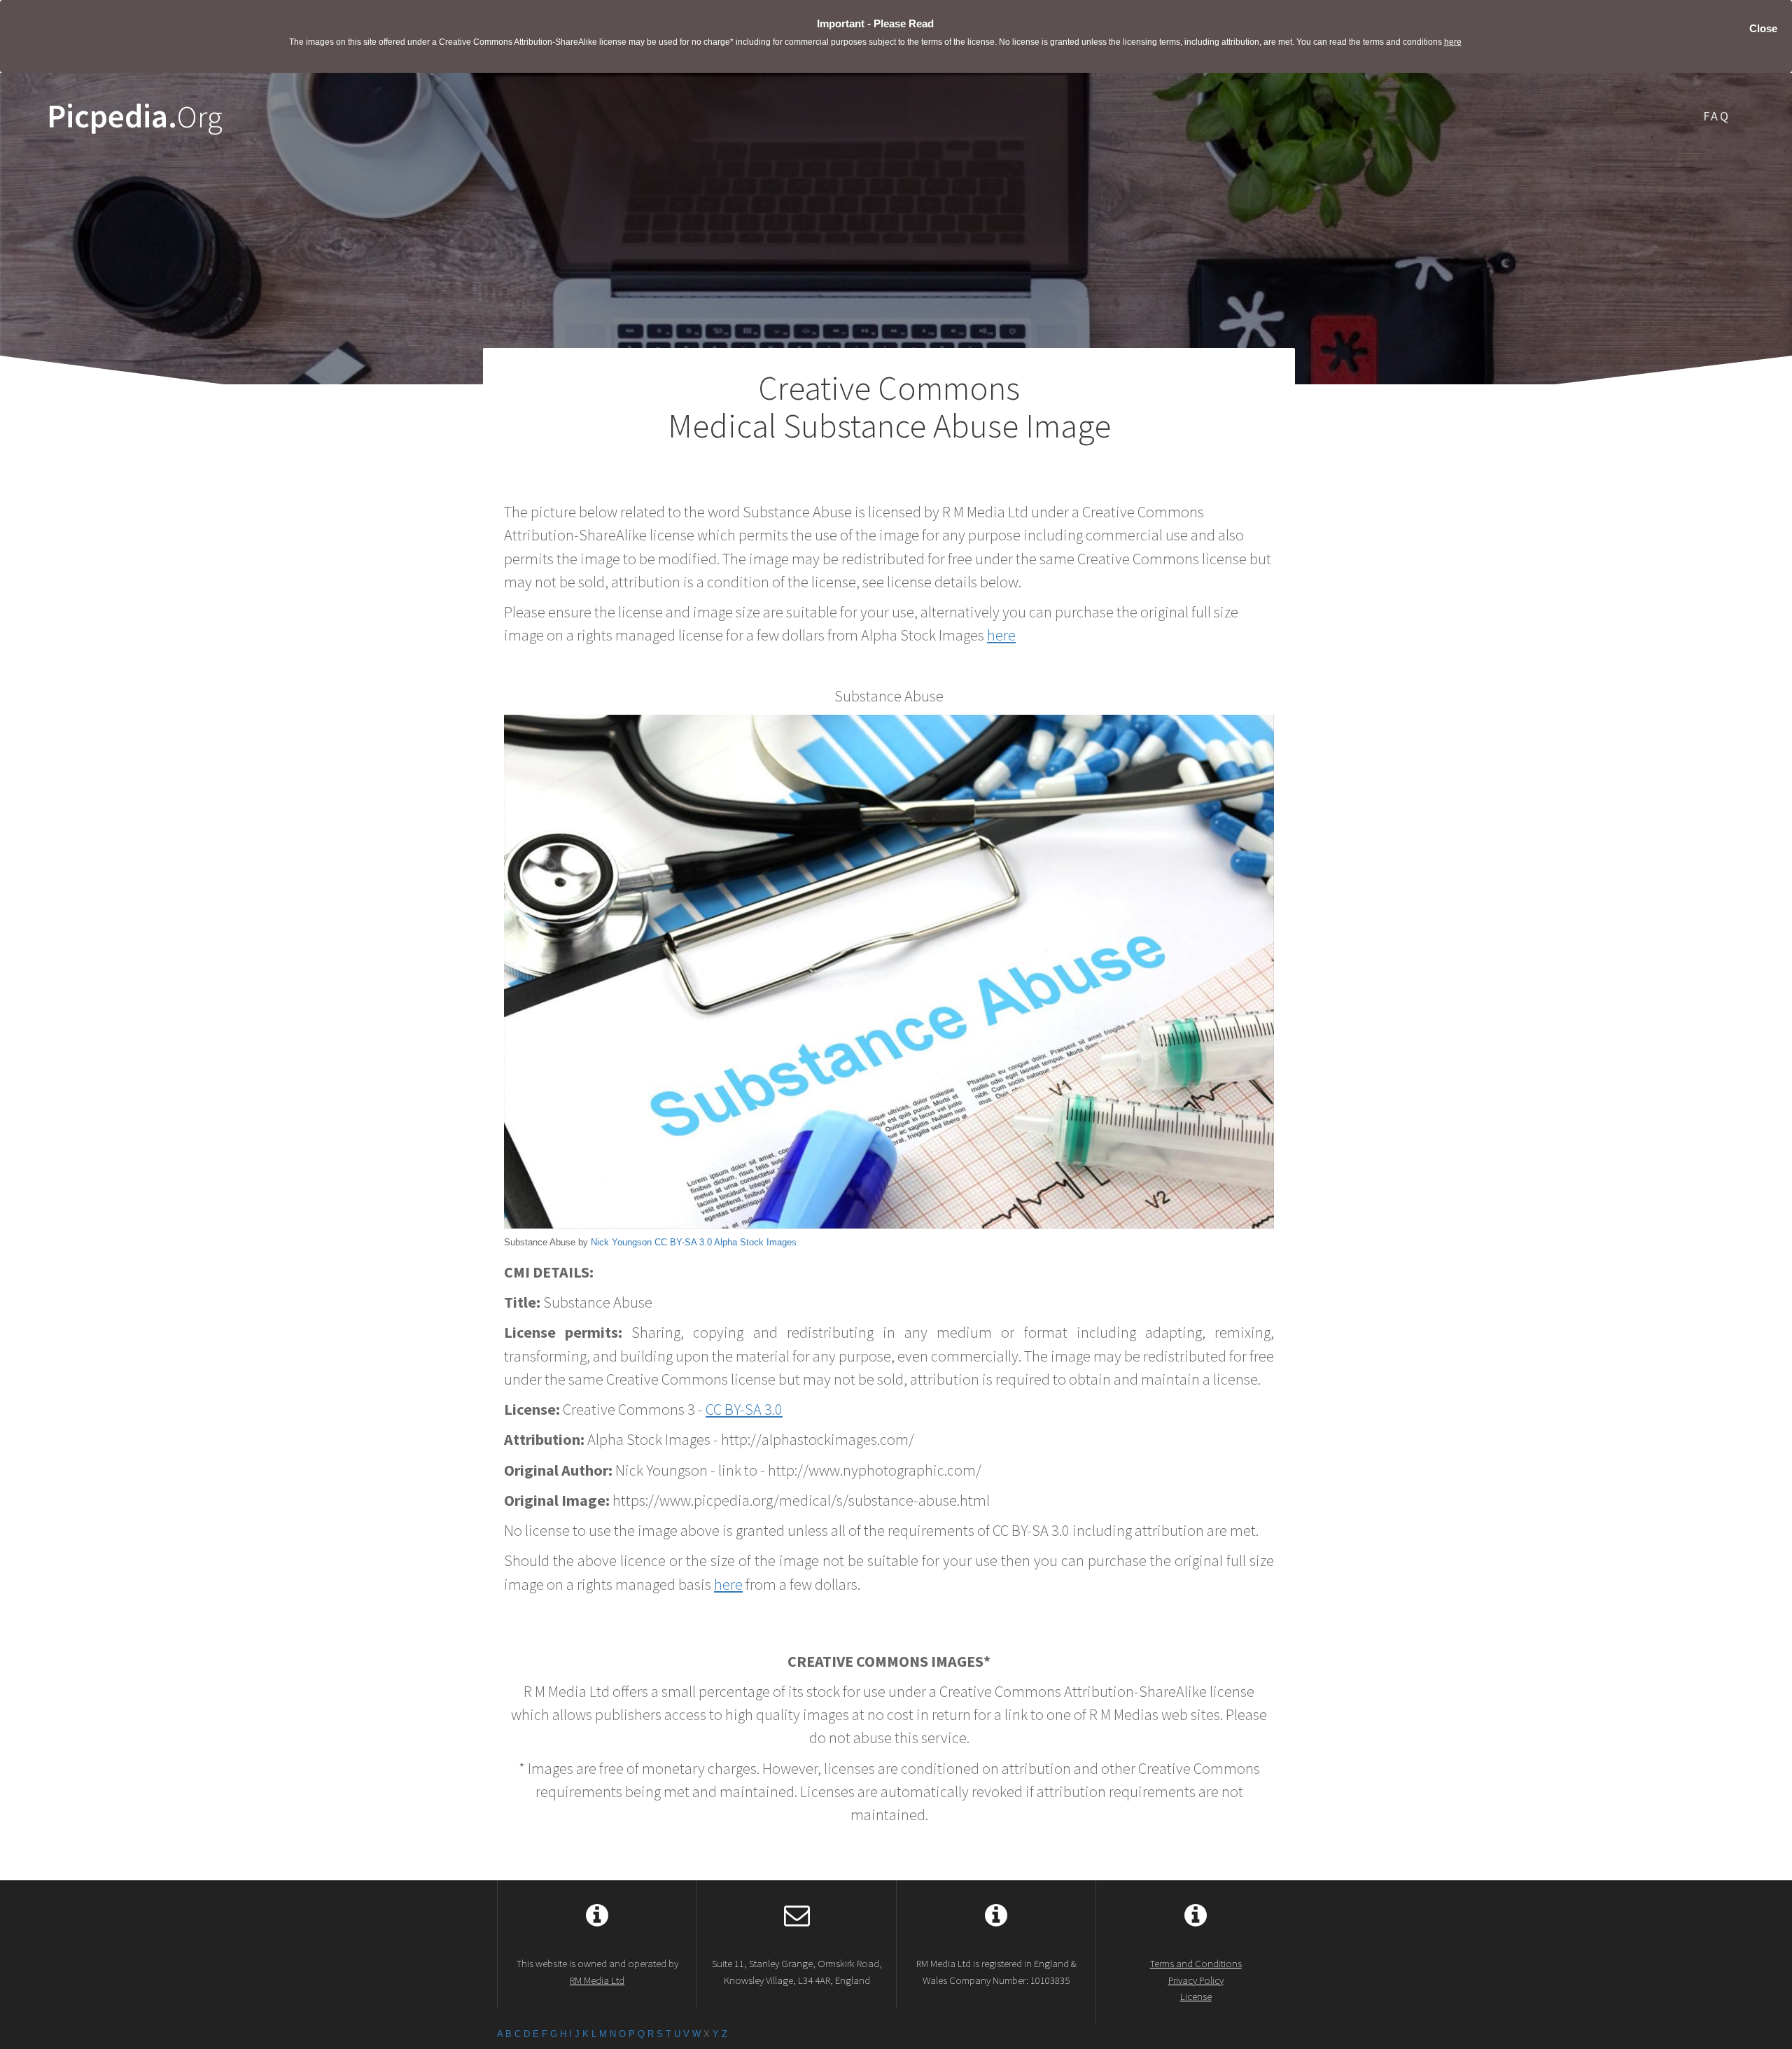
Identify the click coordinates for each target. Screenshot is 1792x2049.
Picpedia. (135, 117)
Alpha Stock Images (755, 1242)
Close (1763, 28)
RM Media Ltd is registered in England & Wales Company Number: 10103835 (996, 1971)
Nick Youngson (621, 1242)
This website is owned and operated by (597, 1971)
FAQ (1717, 116)
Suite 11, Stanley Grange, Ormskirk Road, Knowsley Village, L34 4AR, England (797, 1971)
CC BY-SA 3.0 (683, 1242)
